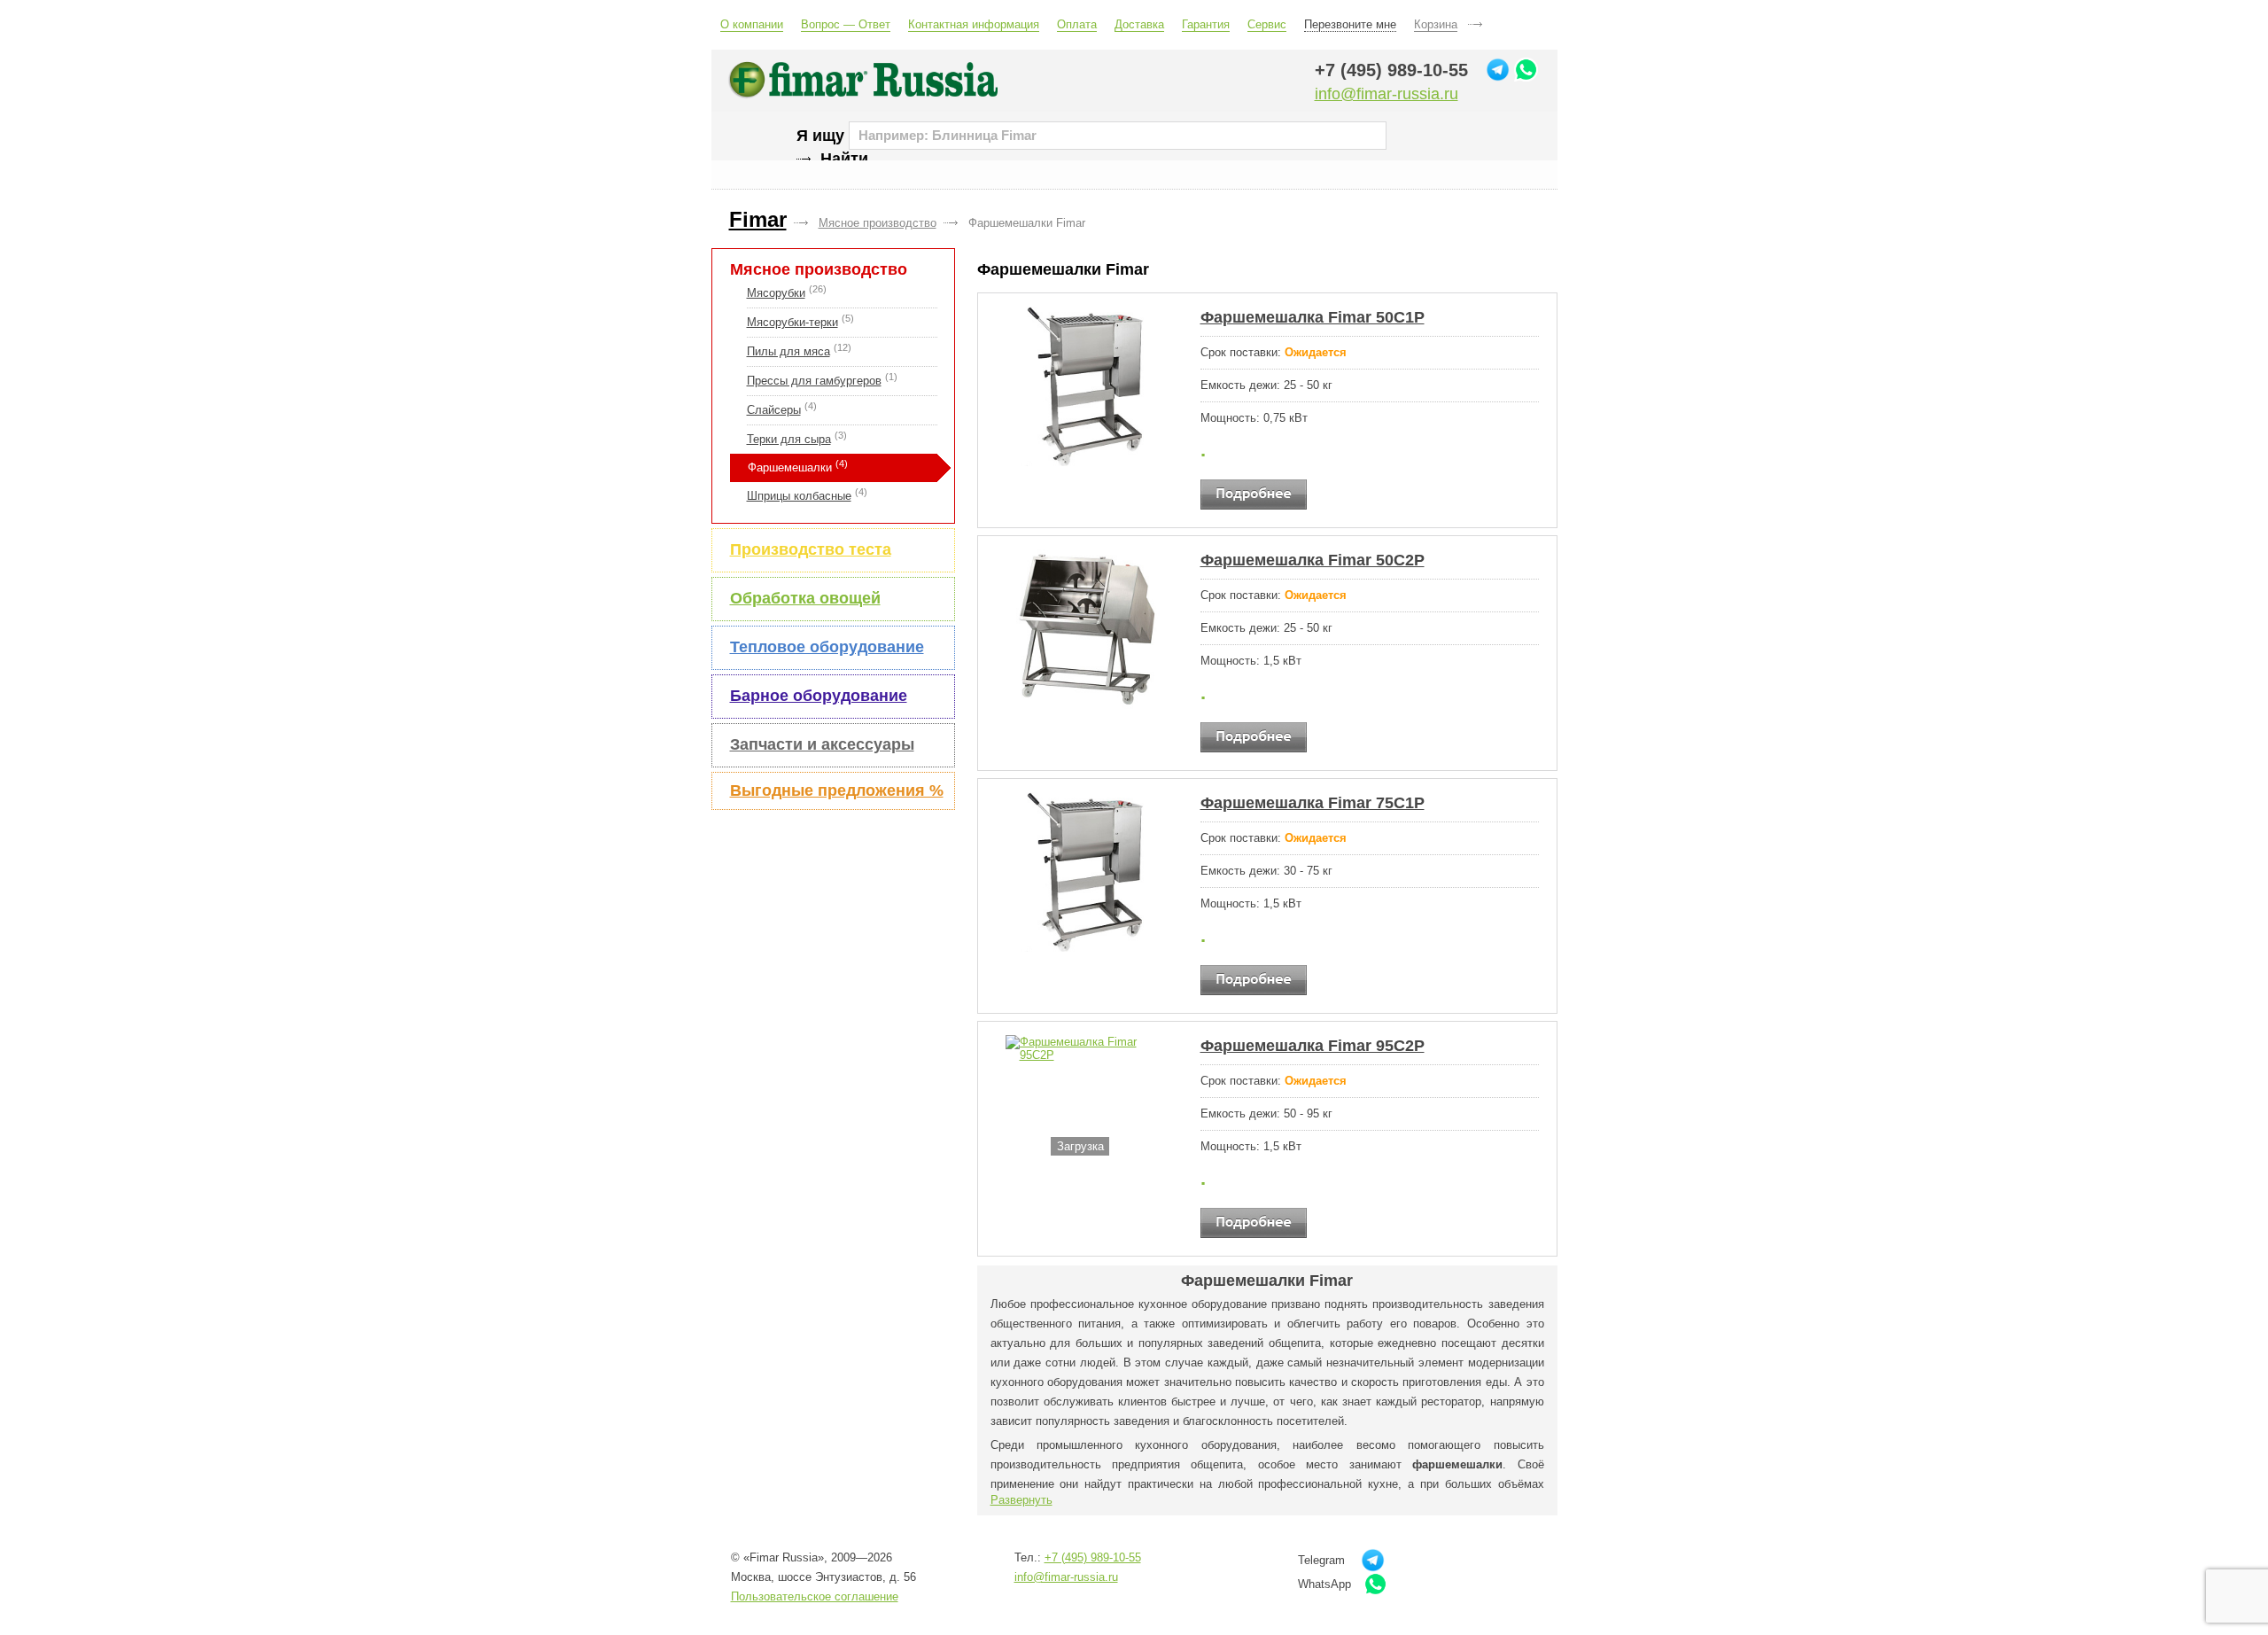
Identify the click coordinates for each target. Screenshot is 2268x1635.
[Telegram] (1498, 70)
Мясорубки (776, 293)
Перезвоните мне (1350, 24)
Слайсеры (774, 410)
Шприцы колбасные (799, 496)
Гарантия (1206, 24)
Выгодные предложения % (837, 790)
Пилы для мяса (788, 351)
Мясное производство (819, 269)
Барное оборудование (819, 696)
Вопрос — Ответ (846, 24)
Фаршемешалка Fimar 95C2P (1313, 1046)
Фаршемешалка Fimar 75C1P (1313, 803)
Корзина (1436, 24)
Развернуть (1021, 1500)
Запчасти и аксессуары (822, 744)
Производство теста (811, 549)
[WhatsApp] (1526, 70)
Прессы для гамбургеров (814, 381)
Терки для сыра (789, 439)
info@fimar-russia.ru (1386, 94)
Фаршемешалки (790, 467)
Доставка (1139, 24)
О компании (752, 24)
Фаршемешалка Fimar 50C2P (1313, 560)
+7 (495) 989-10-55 (1391, 70)
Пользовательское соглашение (815, 1596)
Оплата (1077, 24)
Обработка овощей (805, 598)
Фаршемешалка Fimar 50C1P (1313, 317)
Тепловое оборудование (827, 647)
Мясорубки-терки (792, 322)
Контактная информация (974, 24)
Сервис (1267, 24)
